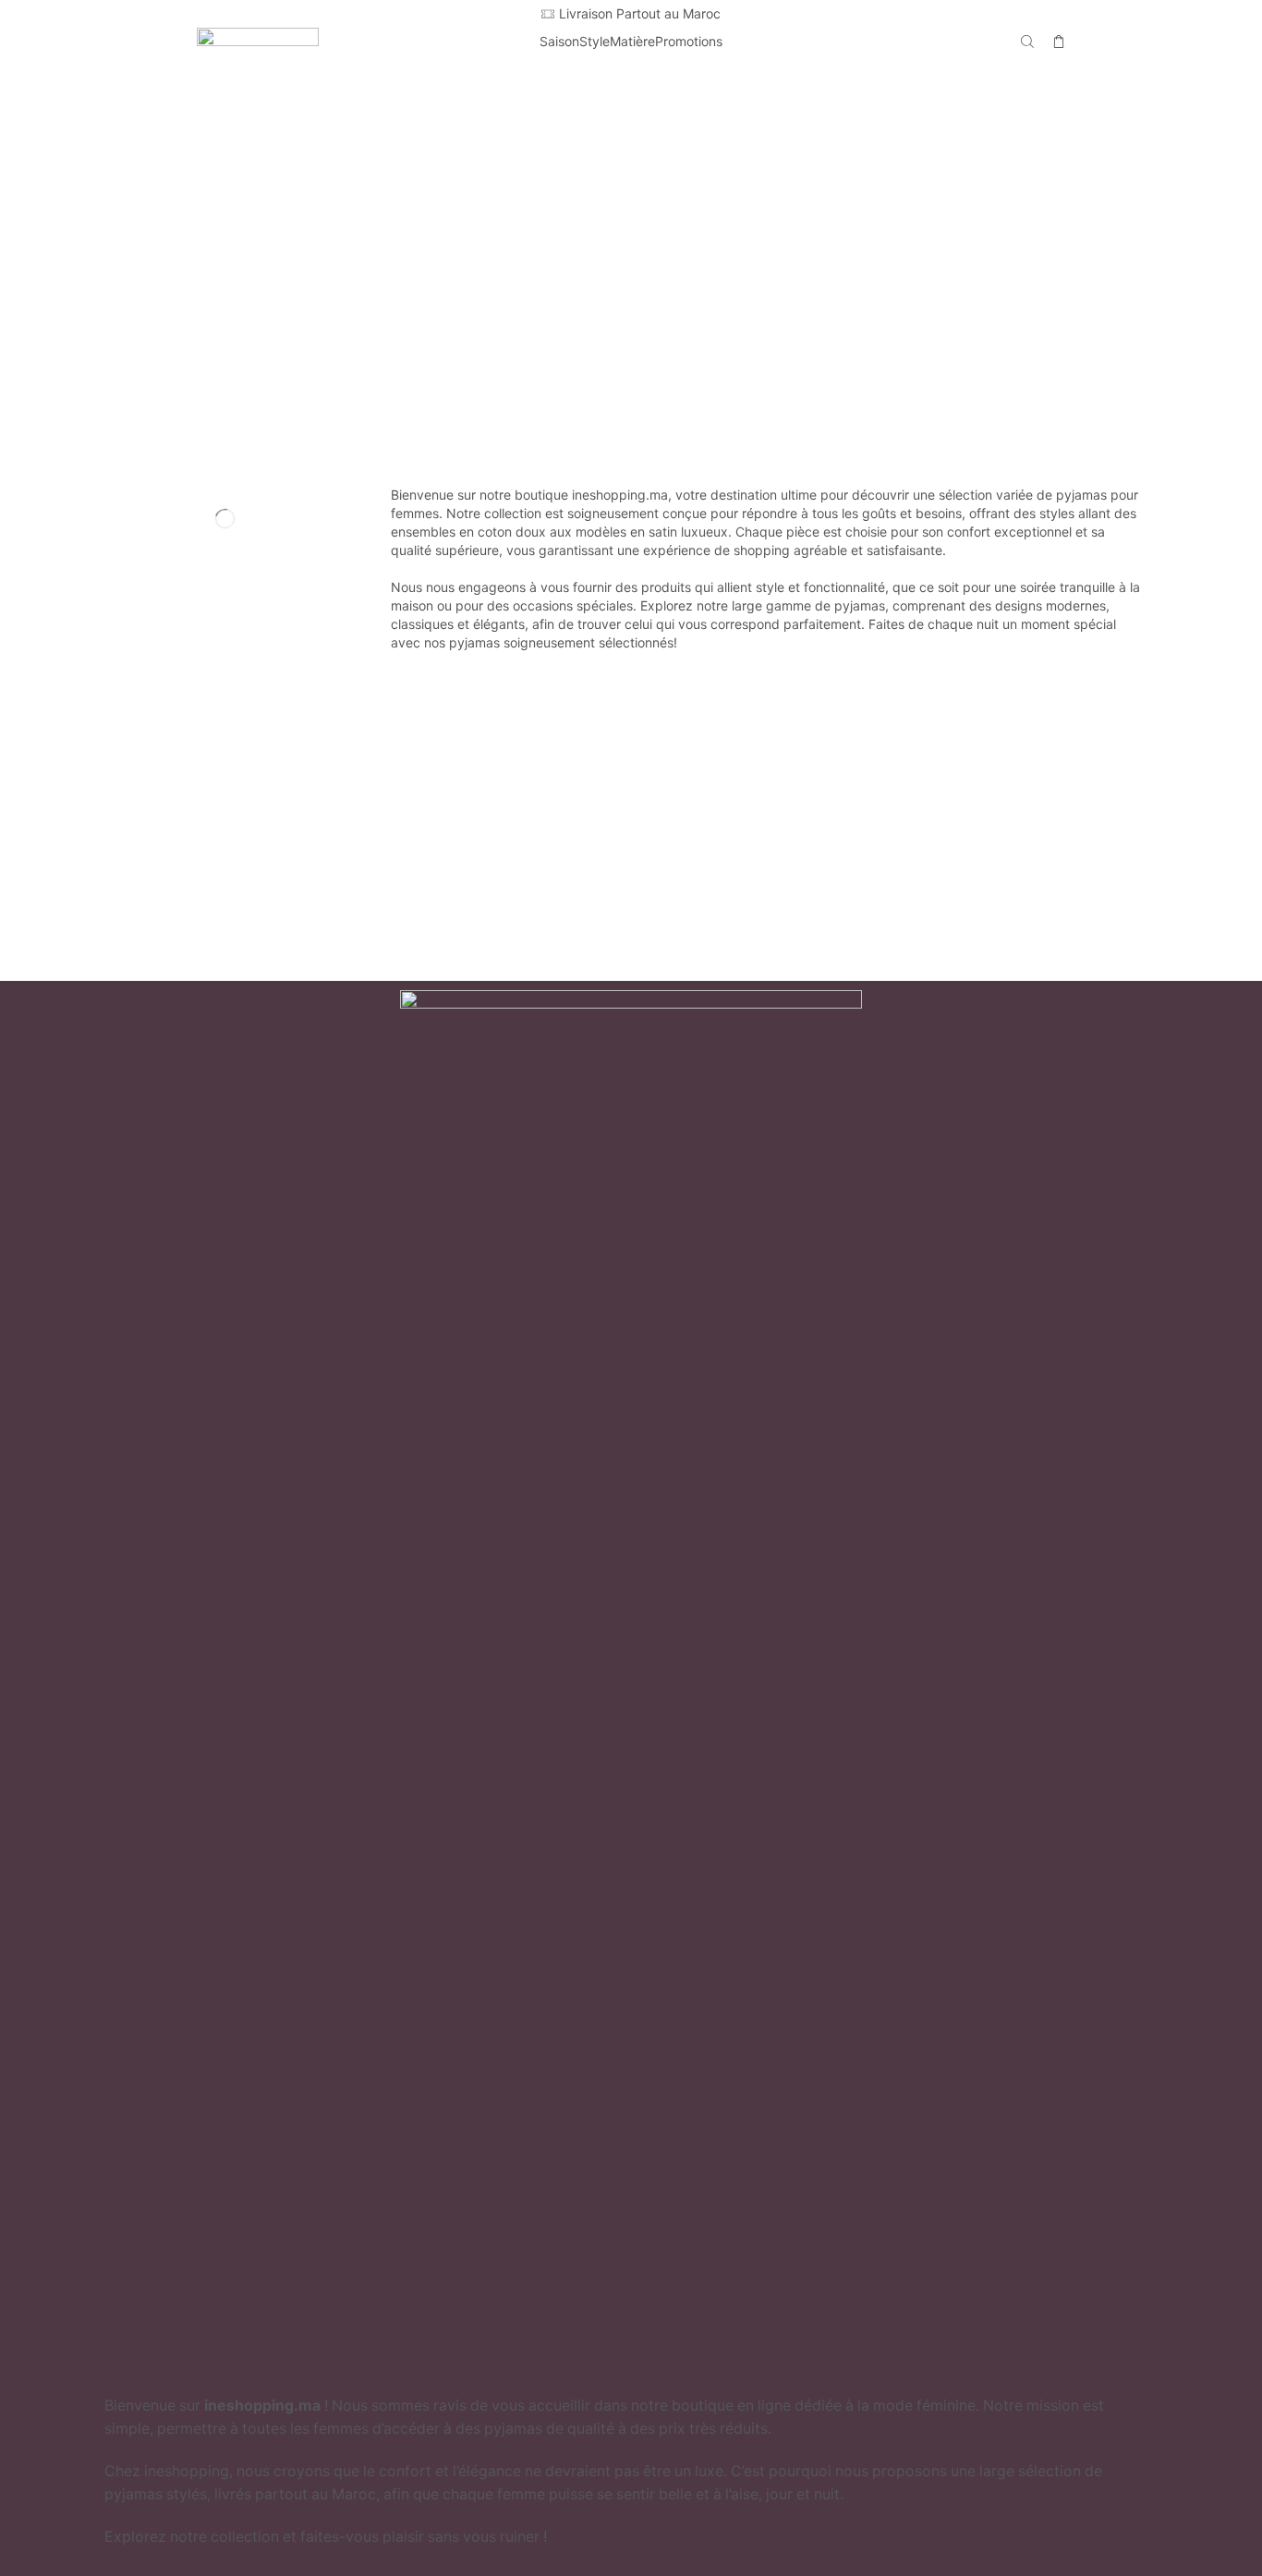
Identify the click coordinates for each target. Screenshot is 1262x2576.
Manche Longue (232, 661)
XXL (232, 460)
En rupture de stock (213, 894)
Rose (232, 265)
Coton (232, 731)
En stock (175, 863)
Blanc (232, 140)
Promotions (689, 41)
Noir (232, 234)
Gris (232, 171)
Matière (632, 41)
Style (595, 41)
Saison (559, 41)
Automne (232, 529)
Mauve (232, 203)
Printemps (232, 592)
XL (232, 428)
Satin (232, 793)
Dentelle (232, 762)
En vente (175, 925)
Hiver (232, 560)
